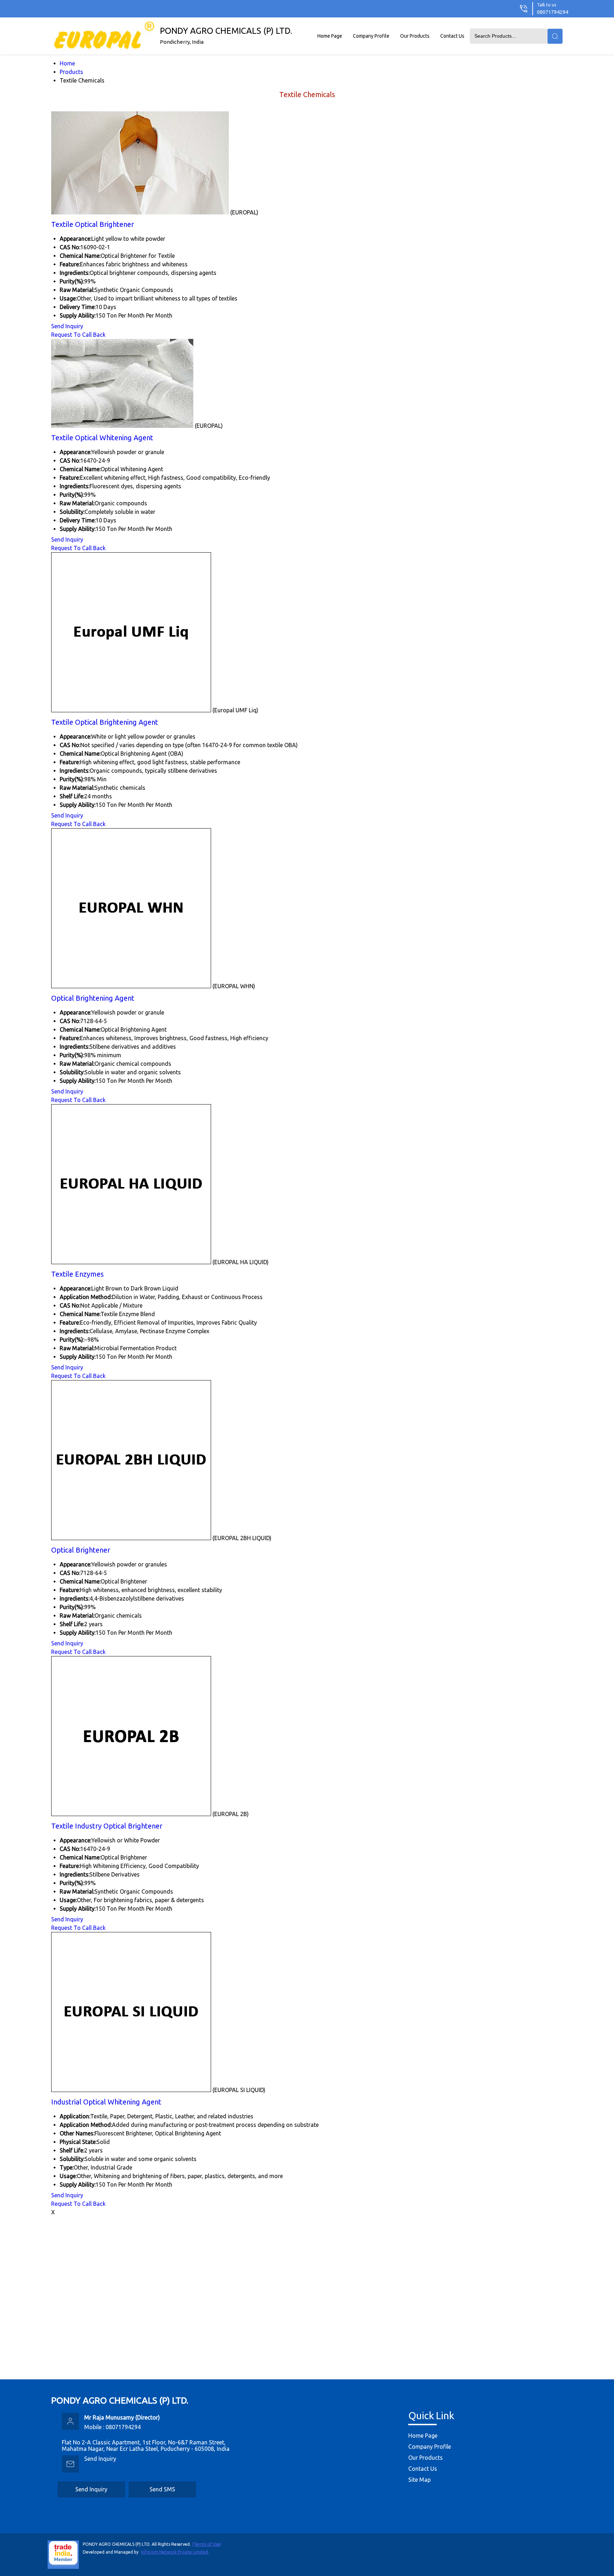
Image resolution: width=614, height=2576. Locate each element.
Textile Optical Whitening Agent (102, 438)
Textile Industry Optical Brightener (107, 1826)
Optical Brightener (81, 1550)
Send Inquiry (67, 326)
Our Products (415, 36)
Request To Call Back (78, 335)
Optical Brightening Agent (93, 998)
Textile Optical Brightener (93, 224)
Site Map (419, 2480)
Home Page (330, 36)
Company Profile (371, 36)
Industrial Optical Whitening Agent (106, 2102)
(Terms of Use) (207, 2544)
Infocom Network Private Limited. (175, 2552)
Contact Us (452, 36)
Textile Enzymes (77, 1274)
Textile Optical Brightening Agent (105, 722)
